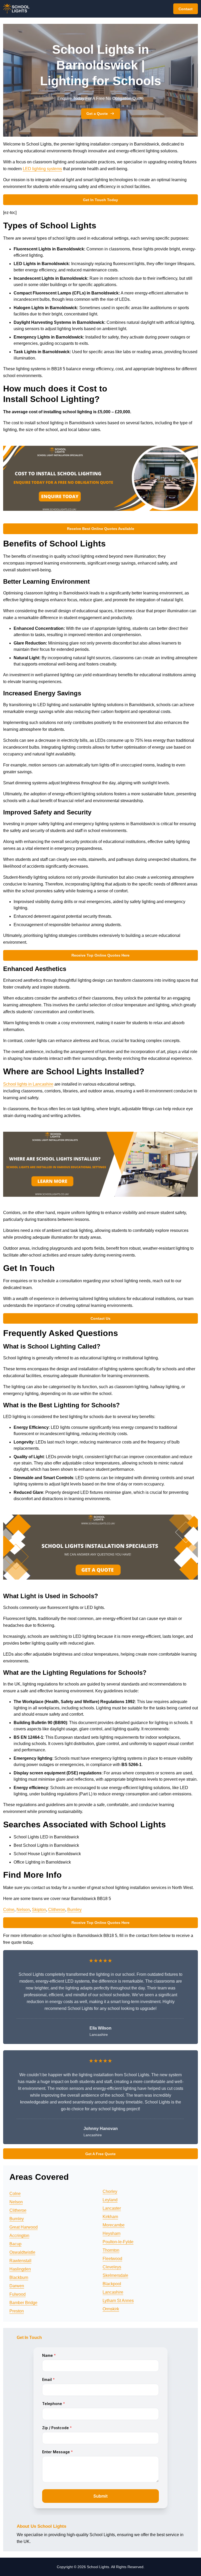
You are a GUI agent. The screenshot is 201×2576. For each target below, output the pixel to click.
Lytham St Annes (118, 2301)
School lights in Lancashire (28, 1084)
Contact (186, 9)
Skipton (39, 1910)
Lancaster (112, 2208)
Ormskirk (111, 2309)
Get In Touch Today (100, 200)
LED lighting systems (42, 169)
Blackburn (19, 2277)
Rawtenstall (20, 2261)
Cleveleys (112, 2267)
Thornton (111, 2250)
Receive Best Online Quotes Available (101, 529)
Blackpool (112, 2284)
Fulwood (18, 2294)
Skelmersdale (115, 2275)
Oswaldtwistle (22, 2252)
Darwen (17, 2286)
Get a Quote (97, 114)
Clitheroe (57, 1910)
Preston (17, 2311)
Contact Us (100, 1318)
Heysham (111, 2233)
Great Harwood (24, 2227)
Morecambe (114, 2225)
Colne (9, 1910)
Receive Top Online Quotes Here (100, 955)
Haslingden (20, 2269)
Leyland (110, 2200)
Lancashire (113, 2292)
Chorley (110, 2191)
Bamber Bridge (23, 2303)
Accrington (19, 2236)
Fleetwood (112, 2259)
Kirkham (110, 2217)
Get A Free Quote (100, 2154)
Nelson (23, 1910)
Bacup (15, 2244)
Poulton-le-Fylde (118, 2242)
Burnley (74, 1910)
